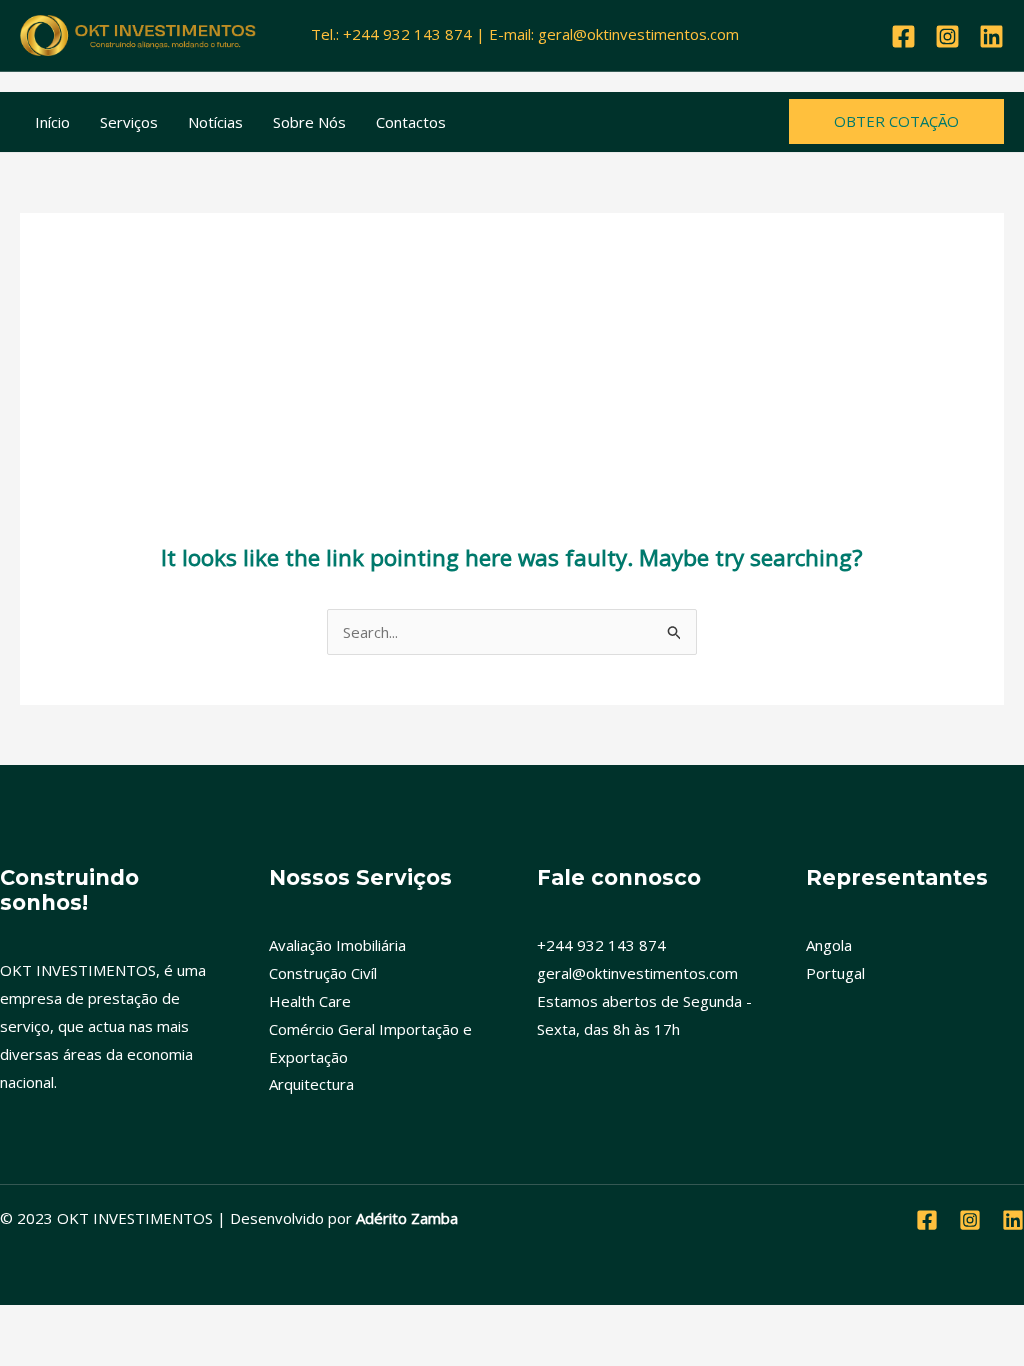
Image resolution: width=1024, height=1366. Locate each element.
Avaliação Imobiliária (337, 945)
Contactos (411, 122)
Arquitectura (311, 1084)
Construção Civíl (323, 973)
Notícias (215, 122)
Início (52, 122)
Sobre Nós (309, 122)
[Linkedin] (991, 36)
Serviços (129, 122)
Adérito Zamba (407, 1218)
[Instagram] (947, 36)
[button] (896, 121)
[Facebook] (903, 36)
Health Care (310, 1001)
